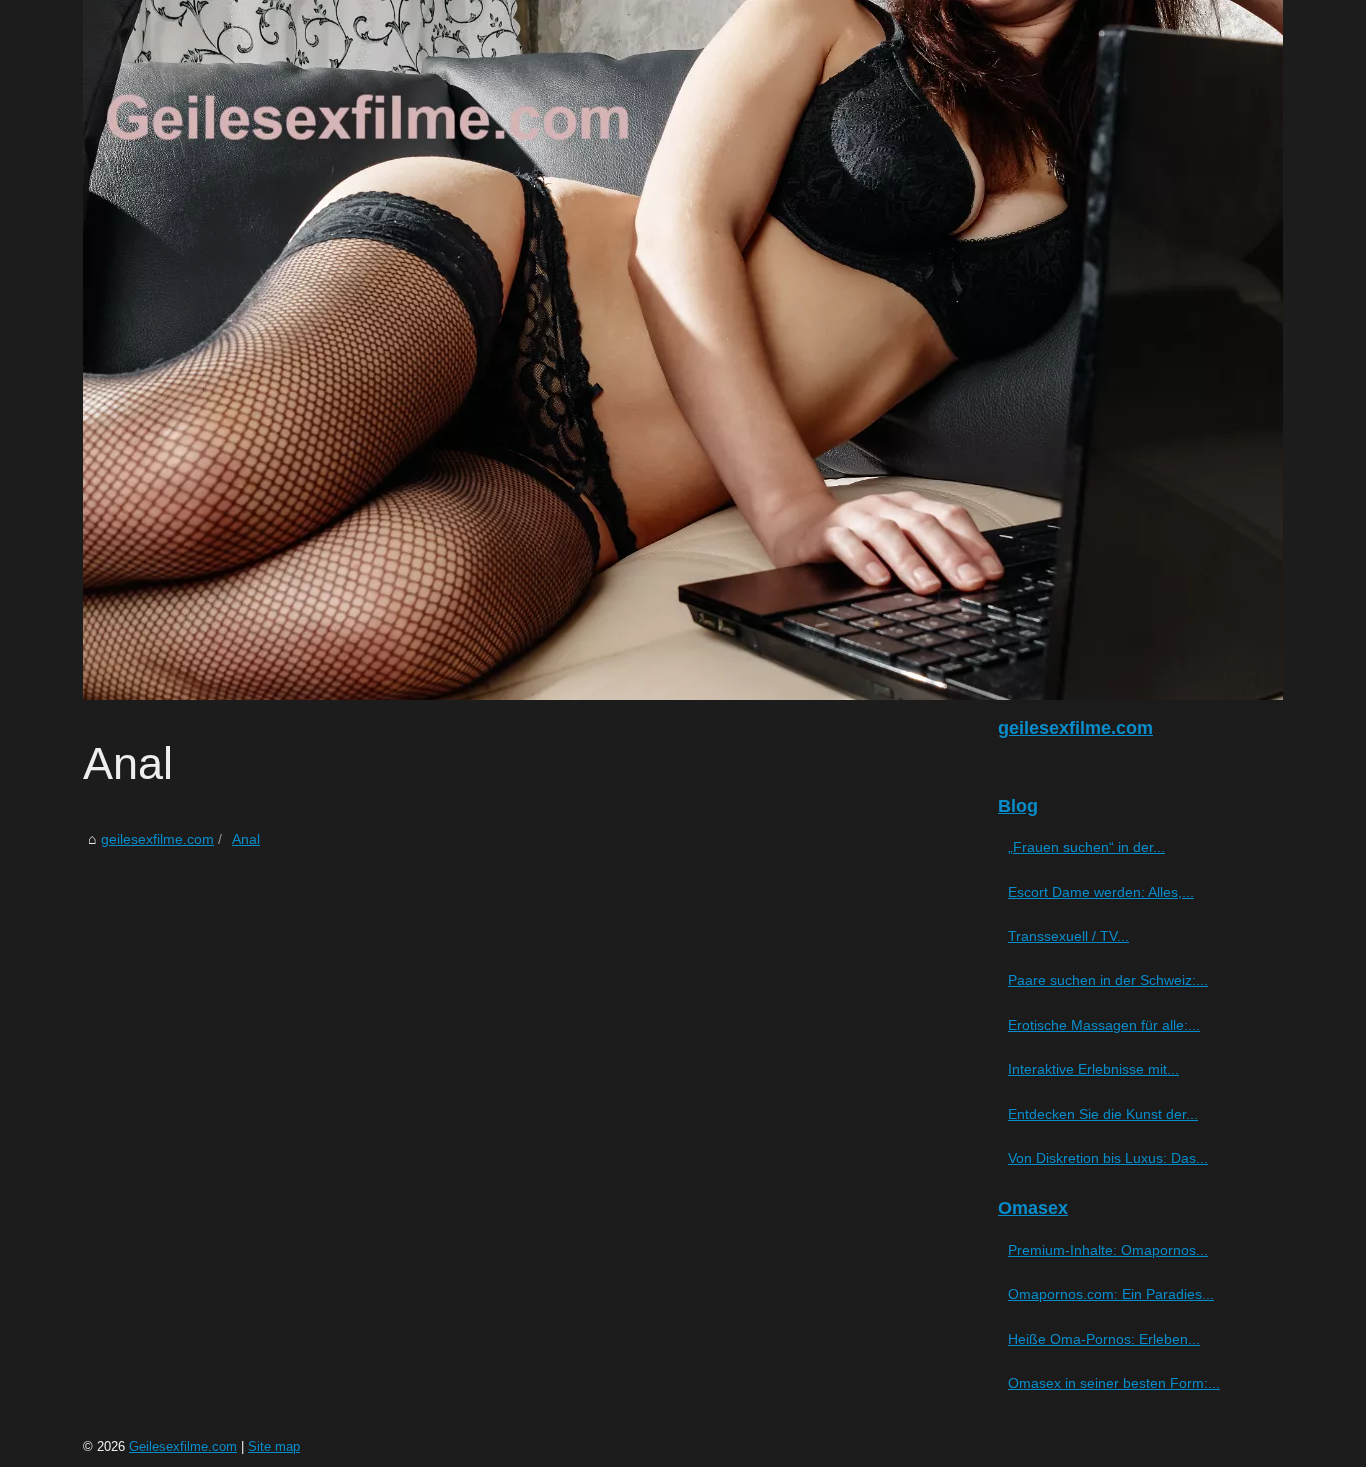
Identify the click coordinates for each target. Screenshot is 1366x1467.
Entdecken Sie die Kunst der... (1103, 1114)
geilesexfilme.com (157, 839)
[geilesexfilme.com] (683, 350)
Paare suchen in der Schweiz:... (1108, 980)
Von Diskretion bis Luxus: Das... (1108, 1158)
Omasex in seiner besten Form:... (1114, 1383)
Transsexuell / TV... (1068, 936)
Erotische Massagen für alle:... (1104, 1025)
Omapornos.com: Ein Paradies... (1111, 1294)
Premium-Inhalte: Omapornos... (1108, 1250)
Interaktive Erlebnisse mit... (1093, 1069)
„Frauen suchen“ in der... (1086, 847)
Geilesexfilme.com (183, 1446)
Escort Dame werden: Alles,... (1101, 892)
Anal (246, 839)
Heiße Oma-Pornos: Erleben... (1104, 1339)
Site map (274, 1446)
